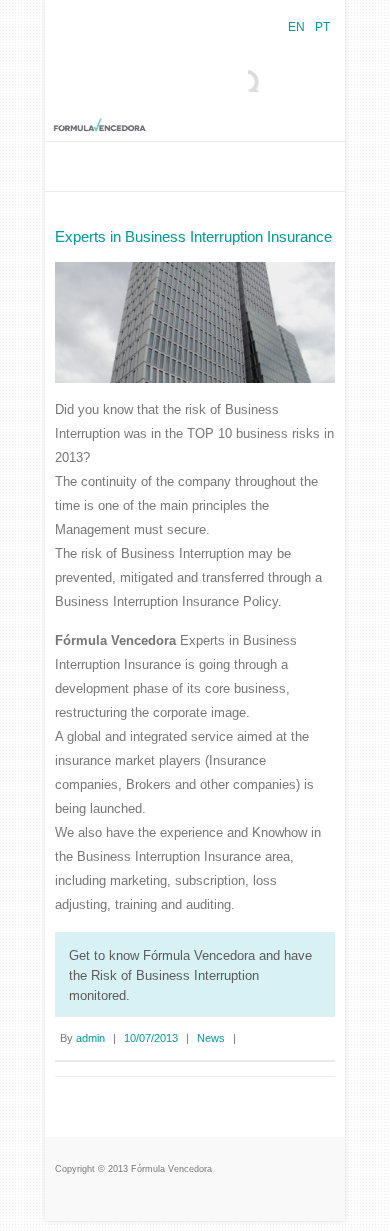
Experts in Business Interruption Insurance (193, 236)
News (211, 1038)
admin (90, 1038)
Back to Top (362, 1203)
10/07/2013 (151, 1038)
